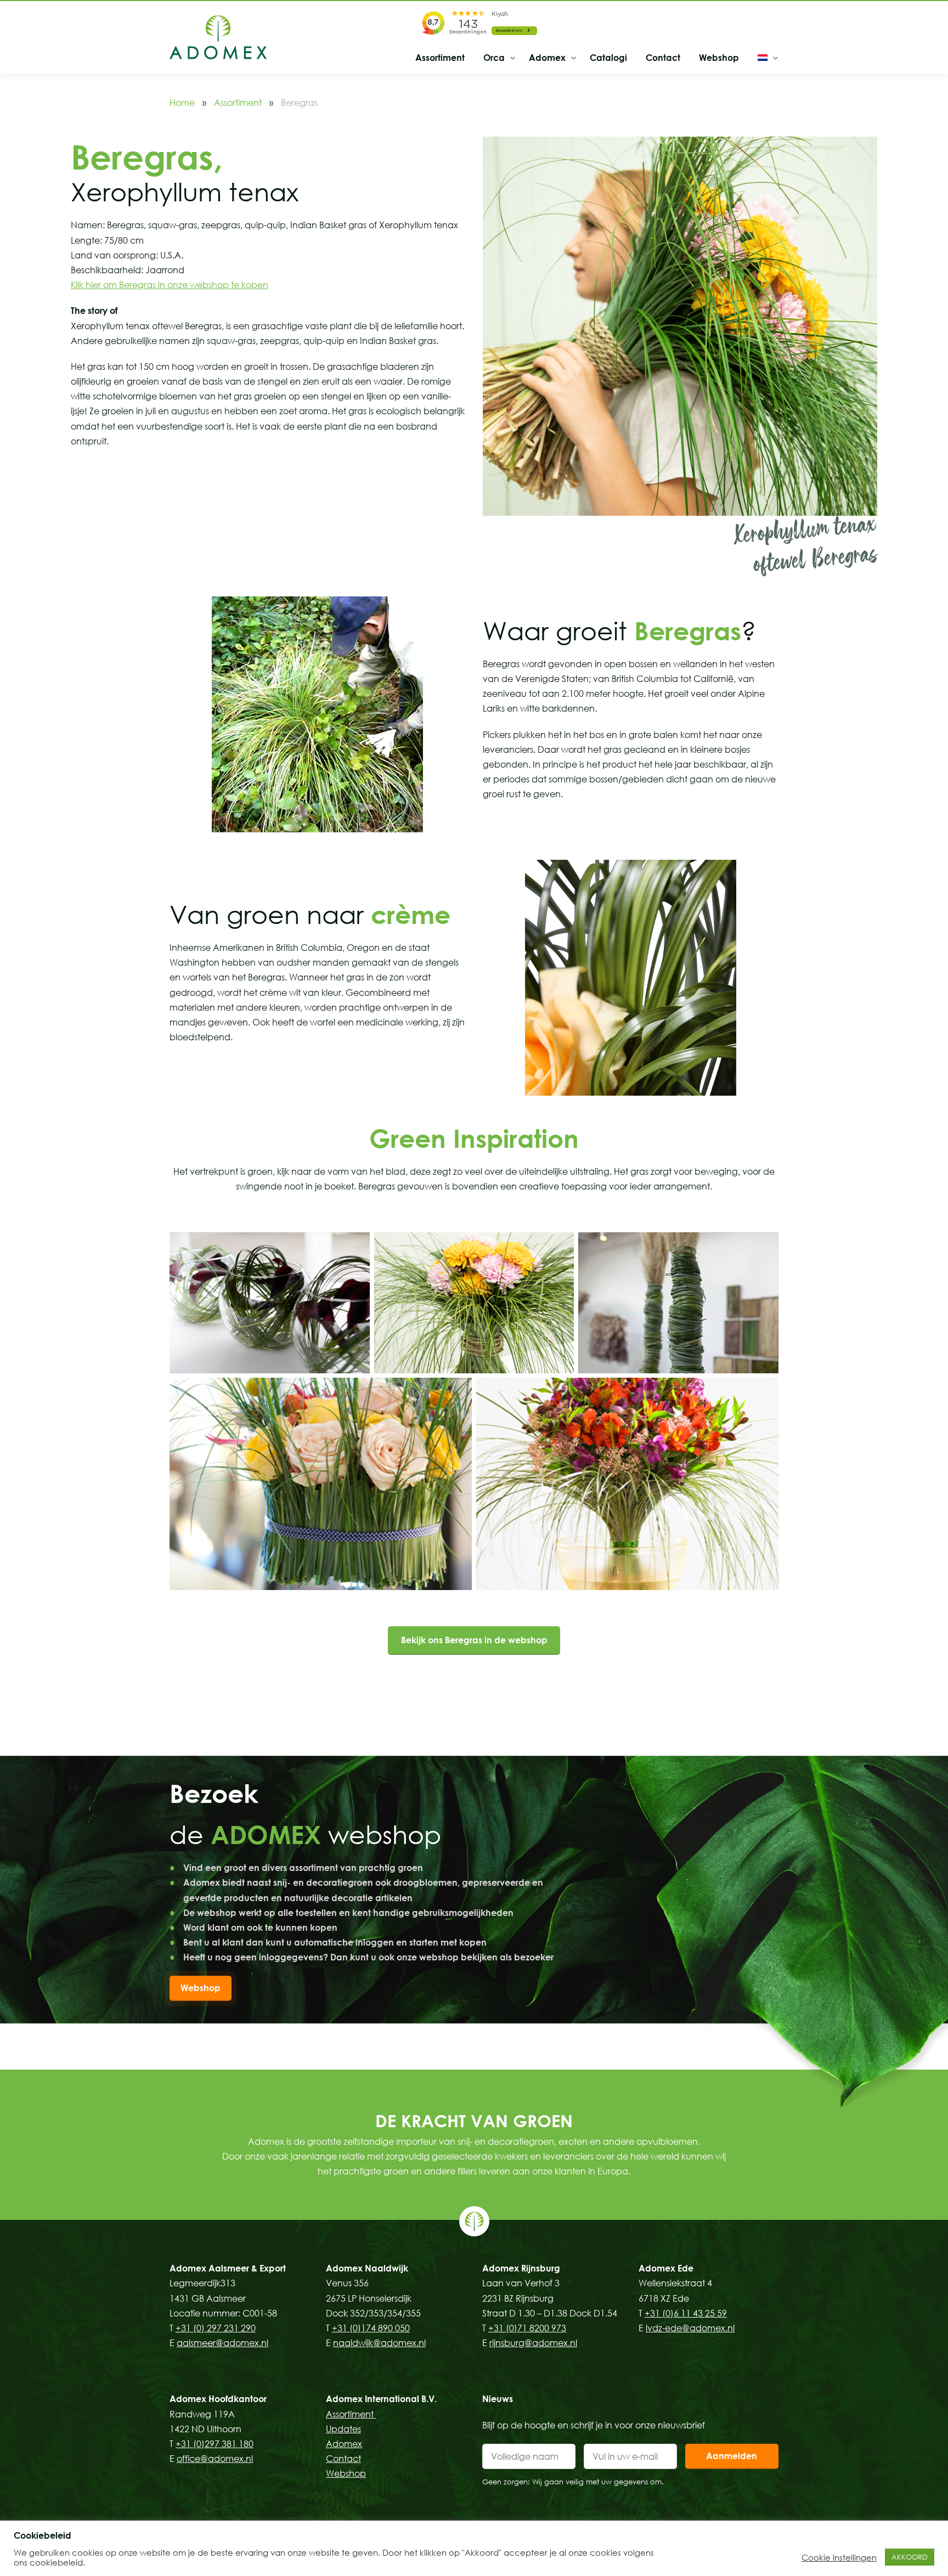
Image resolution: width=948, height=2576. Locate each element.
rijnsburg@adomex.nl (533, 2343)
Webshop (719, 58)
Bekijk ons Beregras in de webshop (474, 1640)
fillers (467, 2171)
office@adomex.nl (215, 2459)
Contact (663, 58)
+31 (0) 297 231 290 (216, 2328)
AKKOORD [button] (910, 2557)
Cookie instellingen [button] (839, 2557)
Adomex (547, 58)
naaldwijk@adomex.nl (379, 2343)
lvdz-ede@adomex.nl (690, 2328)
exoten (573, 2141)
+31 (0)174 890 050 (371, 2328)
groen (396, 2171)
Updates (343, 2429)
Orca (494, 58)
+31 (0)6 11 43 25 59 (686, 2313)
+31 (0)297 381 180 (215, 2444)
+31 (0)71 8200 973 (527, 2328)
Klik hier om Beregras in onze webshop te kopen (170, 285)
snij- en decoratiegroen (506, 2141)
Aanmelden (732, 2456)
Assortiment (440, 58)
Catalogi (608, 58)
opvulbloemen (667, 2141)
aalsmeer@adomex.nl (222, 2343)
